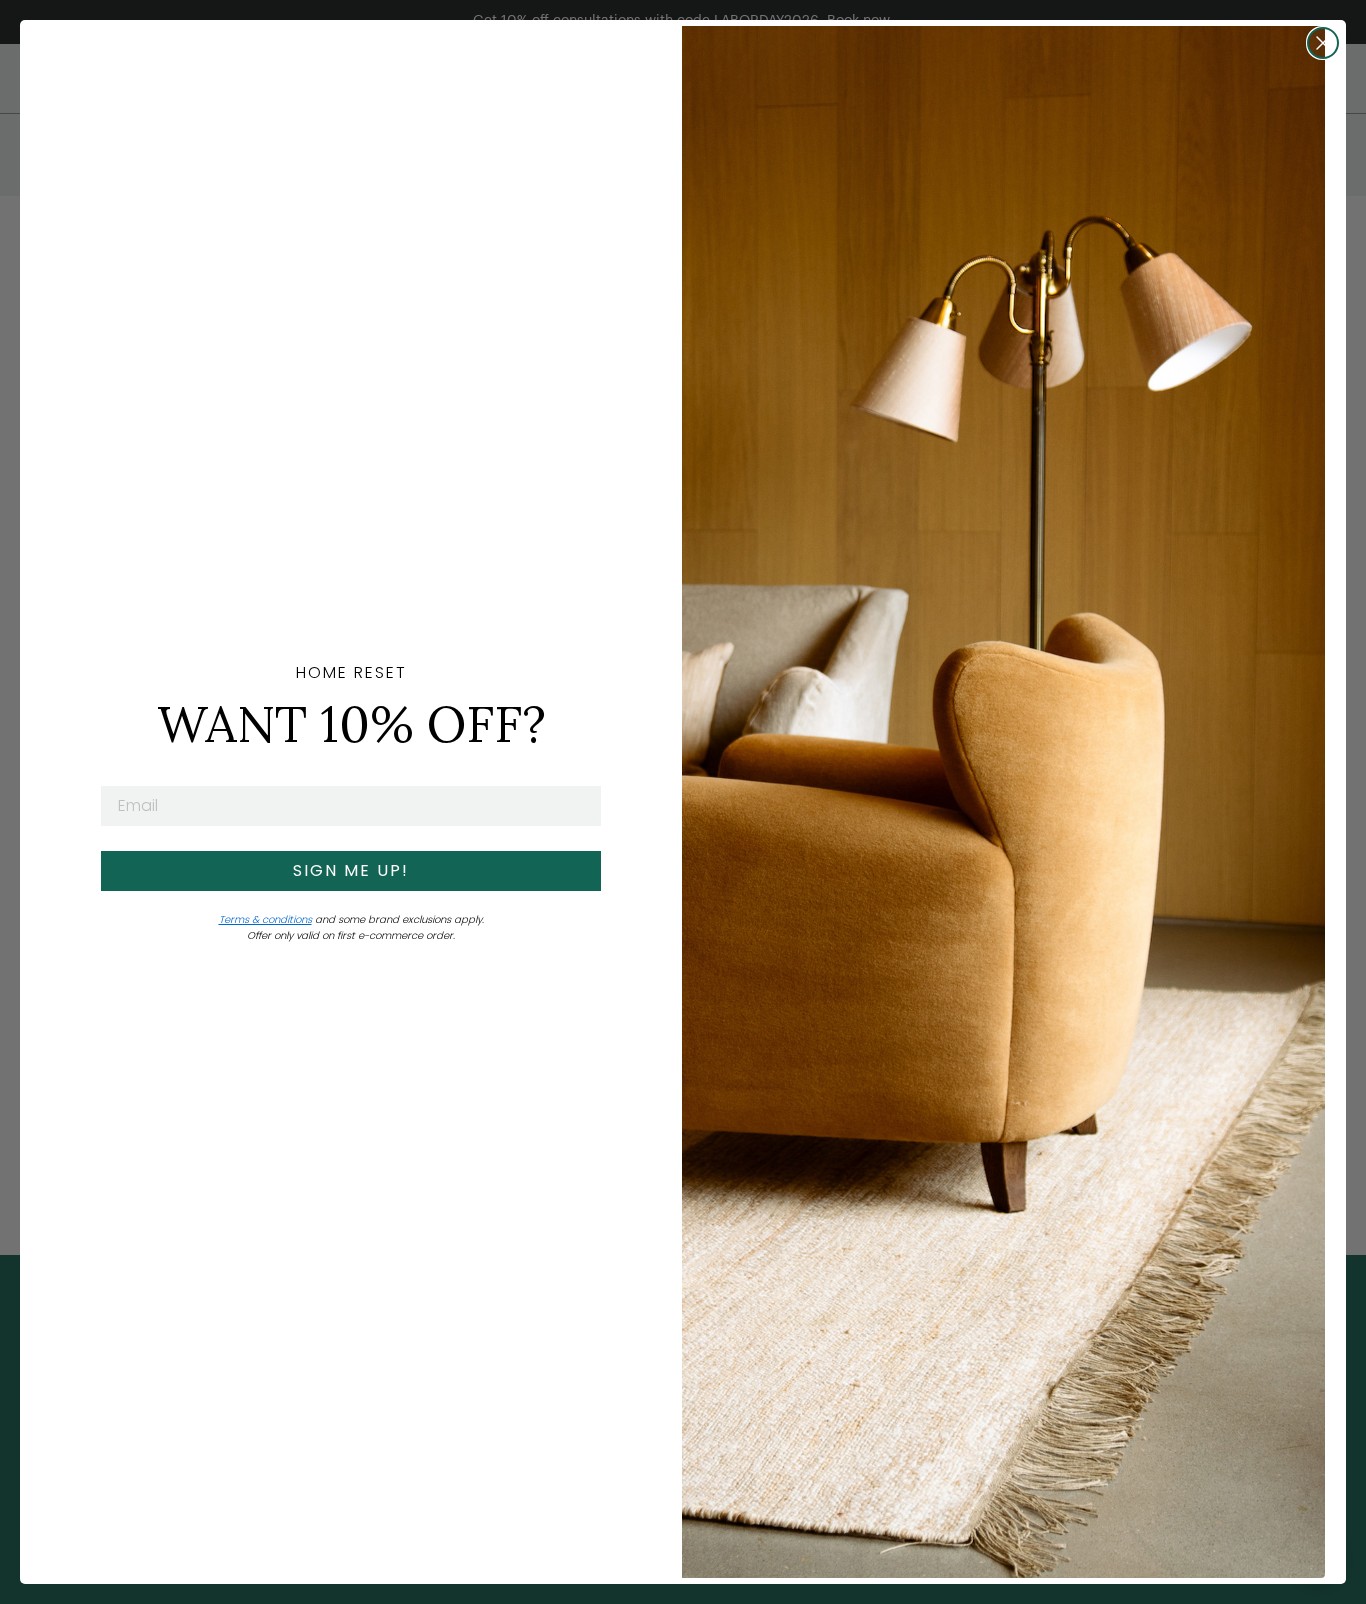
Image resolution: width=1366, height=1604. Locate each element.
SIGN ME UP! (351, 870)
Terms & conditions (265, 919)
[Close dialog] (1323, 43)
